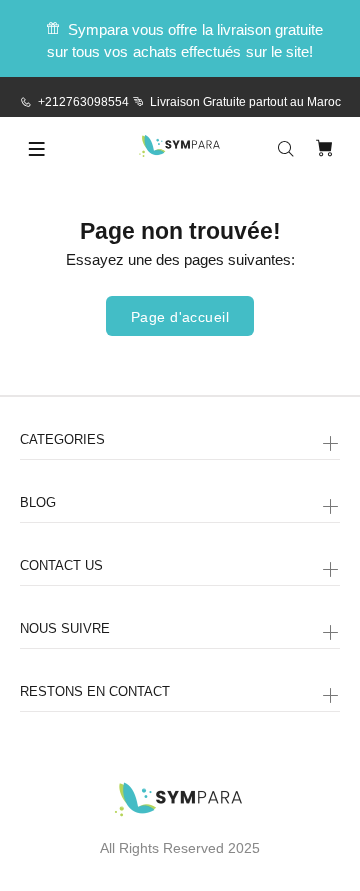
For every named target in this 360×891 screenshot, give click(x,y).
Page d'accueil (180, 317)
